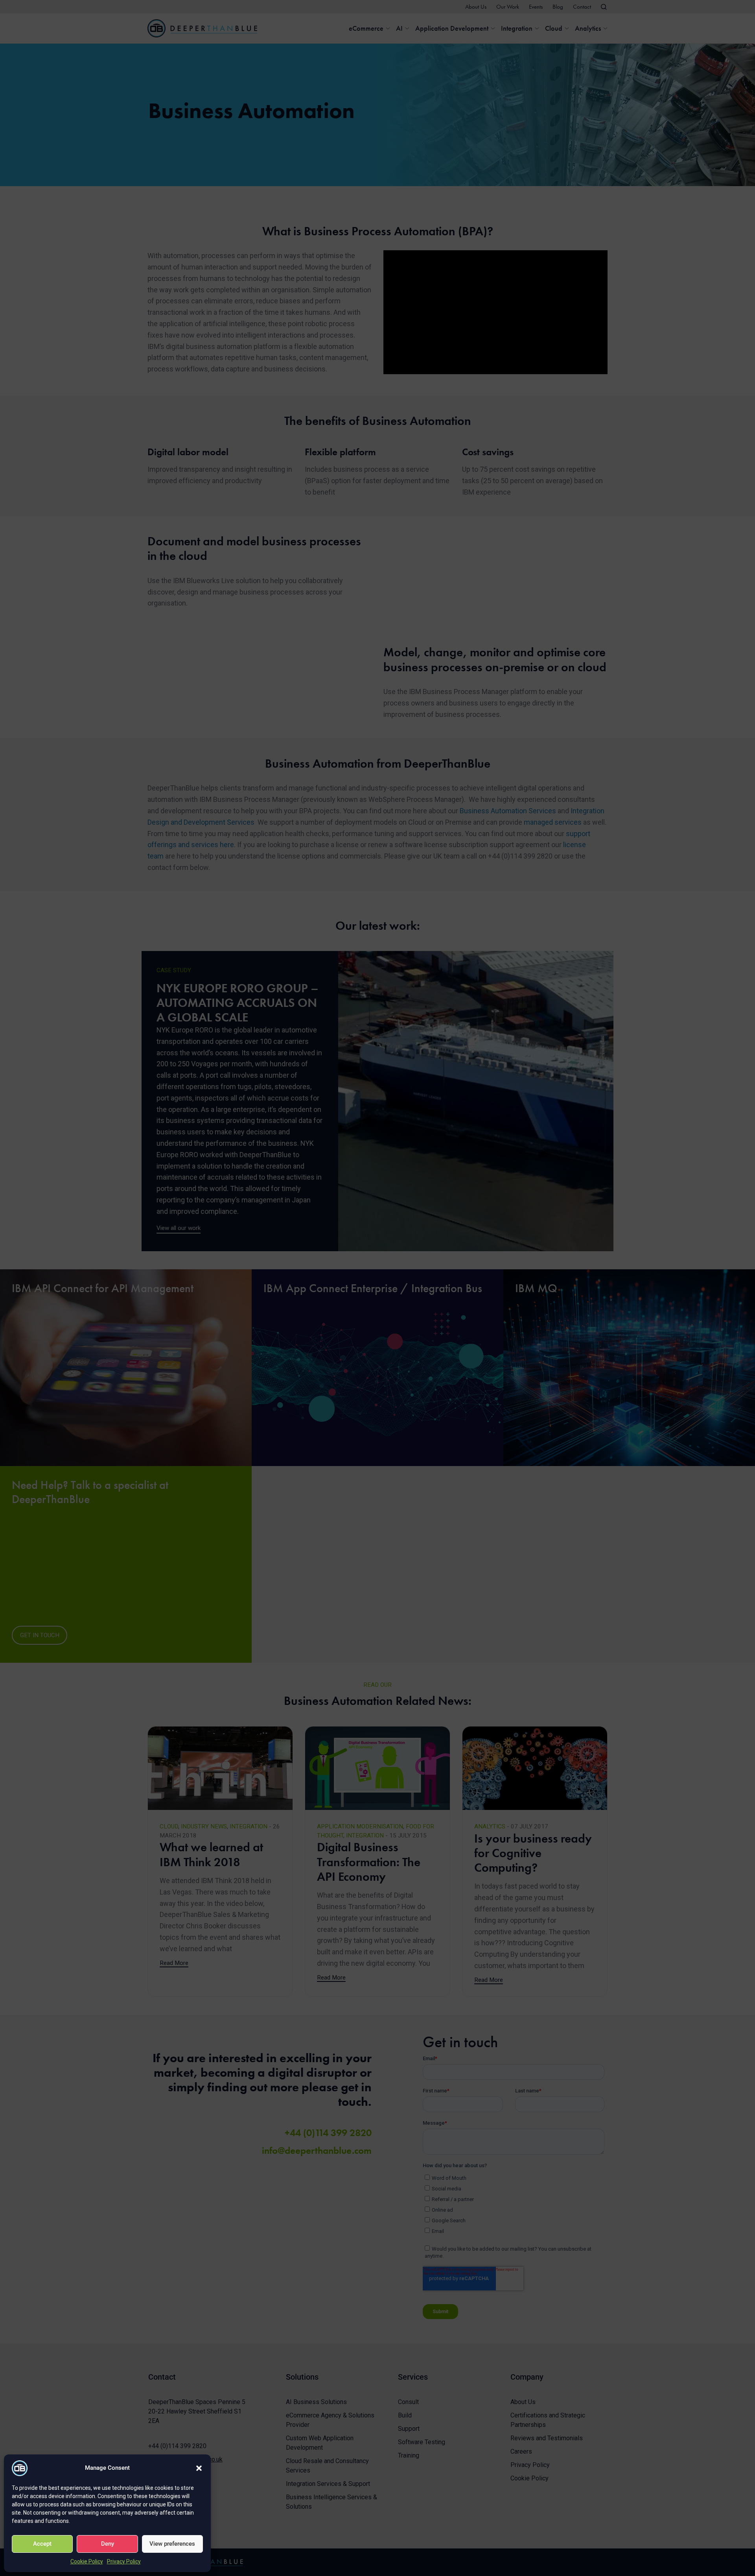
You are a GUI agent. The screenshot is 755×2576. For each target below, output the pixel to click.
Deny (108, 2544)
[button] (199, 2468)
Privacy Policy (124, 2561)
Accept (42, 2544)
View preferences (172, 2544)
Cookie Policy (87, 2561)
